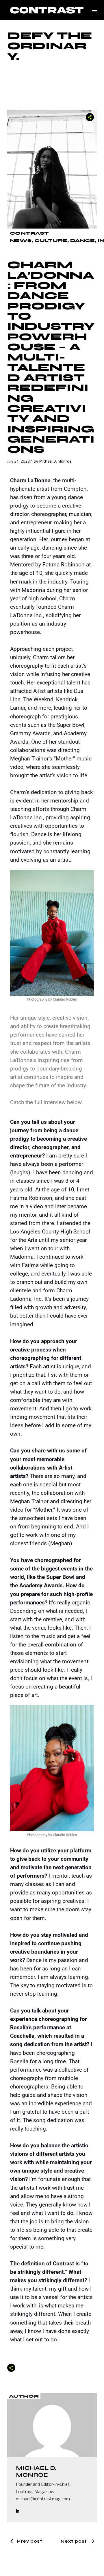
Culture (51, 241)
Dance (82, 241)
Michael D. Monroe (55, 461)
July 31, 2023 (18, 461)
